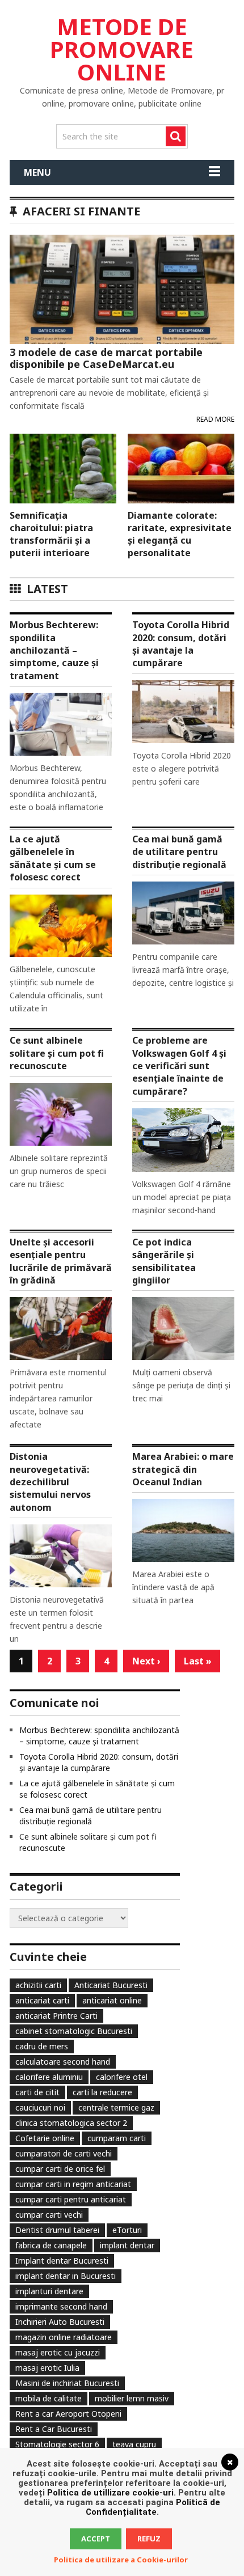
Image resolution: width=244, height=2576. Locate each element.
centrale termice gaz (116, 2107)
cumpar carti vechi (49, 2215)
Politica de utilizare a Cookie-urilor (121, 2560)
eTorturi (127, 2230)
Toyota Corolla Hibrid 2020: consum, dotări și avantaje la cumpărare (181, 644)
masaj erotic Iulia (47, 2368)
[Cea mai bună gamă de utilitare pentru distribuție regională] (183, 913)
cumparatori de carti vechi (64, 2153)
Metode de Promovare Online (122, 49)
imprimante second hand (61, 2306)
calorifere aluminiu (49, 2077)
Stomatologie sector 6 (57, 2444)
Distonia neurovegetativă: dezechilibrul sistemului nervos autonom (50, 1482)
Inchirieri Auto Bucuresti (60, 2322)
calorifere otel (122, 2077)
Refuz (149, 2539)
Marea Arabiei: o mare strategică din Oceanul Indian (183, 1469)
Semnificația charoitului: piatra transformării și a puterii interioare (51, 534)
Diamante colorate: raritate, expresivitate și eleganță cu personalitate (180, 534)
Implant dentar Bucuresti (62, 2261)
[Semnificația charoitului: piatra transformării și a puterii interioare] (63, 469)
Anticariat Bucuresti (111, 1985)
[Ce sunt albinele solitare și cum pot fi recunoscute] (61, 1114)
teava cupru (134, 2444)
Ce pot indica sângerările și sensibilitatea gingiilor (164, 1261)
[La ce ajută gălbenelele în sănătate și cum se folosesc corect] (61, 926)
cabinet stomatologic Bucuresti (74, 2031)
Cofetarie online (45, 2138)
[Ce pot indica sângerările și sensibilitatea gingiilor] (183, 1329)
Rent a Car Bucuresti (54, 2429)
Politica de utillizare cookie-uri (110, 2493)
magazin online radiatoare (64, 2337)
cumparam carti (117, 2138)
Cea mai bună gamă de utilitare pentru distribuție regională (179, 852)
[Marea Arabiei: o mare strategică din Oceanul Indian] (183, 1530)
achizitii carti (38, 1985)
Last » (198, 1661)
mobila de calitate (49, 2398)
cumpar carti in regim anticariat (73, 2184)
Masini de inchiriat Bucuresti (67, 2383)
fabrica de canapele (51, 2245)
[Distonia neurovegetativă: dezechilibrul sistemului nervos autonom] (61, 1556)
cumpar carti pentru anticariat (71, 2199)
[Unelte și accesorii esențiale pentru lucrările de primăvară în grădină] (61, 1329)
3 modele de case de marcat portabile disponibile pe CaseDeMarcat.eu (106, 358)
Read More (215, 419)
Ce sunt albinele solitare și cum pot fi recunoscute (57, 1053)
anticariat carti (42, 2000)
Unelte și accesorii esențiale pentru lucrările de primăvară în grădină (61, 1261)
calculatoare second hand (63, 2062)
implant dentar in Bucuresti (66, 2276)
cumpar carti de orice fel (60, 2169)
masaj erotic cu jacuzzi (58, 2352)
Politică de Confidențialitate (153, 2507)
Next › (146, 1661)
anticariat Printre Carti (56, 2016)
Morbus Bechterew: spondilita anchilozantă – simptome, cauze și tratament (54, 650)
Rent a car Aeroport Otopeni (68, 2414)
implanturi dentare (49, 2291)
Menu (37, 172)
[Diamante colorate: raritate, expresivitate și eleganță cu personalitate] (181, 469)
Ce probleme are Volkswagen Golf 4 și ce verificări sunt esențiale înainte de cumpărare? (179, 1066)
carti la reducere (102, 2092)
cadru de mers (42, 2046)
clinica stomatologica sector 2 (71, 2123)
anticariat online (112, 2000)
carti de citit (37, 2092)
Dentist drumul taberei (57, 2230)
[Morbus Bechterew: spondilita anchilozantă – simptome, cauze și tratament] (61, 724)
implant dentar (127, 2245)
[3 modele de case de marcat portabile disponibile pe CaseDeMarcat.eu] (122, 289)
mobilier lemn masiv (132, 2398)
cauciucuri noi (40, 2107)
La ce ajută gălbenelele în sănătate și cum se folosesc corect (53, 858)
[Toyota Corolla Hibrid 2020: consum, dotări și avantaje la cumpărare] (183, 712)
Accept (96, 2539)
